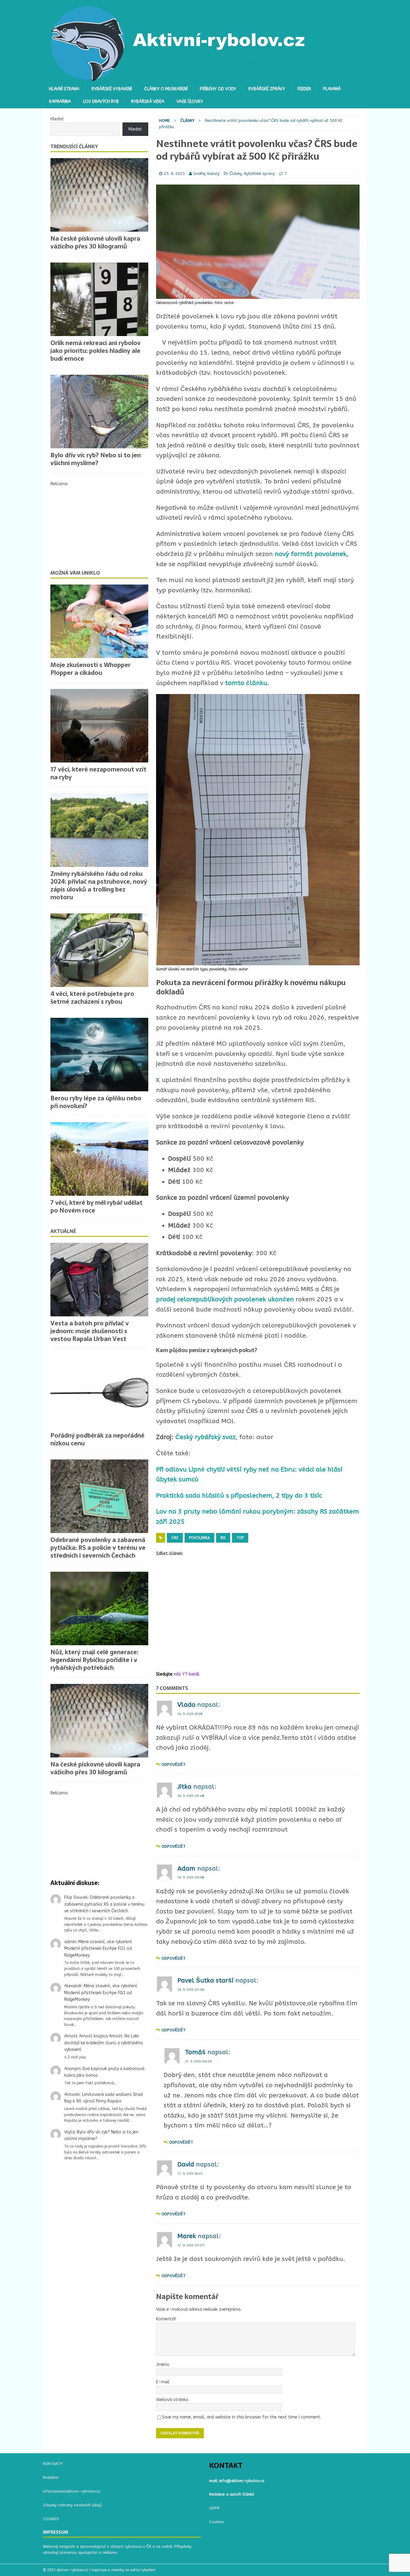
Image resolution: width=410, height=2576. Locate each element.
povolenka (199, 1538)
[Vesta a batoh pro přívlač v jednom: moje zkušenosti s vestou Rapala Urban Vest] (99, 1280)
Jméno (163, 2365)
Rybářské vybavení (112, 89)
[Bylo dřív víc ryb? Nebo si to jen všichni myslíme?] (99, 412)
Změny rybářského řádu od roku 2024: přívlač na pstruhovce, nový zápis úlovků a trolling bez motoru (99, 885)
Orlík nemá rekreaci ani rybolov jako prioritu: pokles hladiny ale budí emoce (95, 351)
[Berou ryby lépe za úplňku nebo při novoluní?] (99, 1055)
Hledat (57, 119)
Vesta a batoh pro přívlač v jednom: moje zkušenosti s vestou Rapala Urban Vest (90, 1331)
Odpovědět (174, 1764)
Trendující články (74, 146)
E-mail (163, 2382)
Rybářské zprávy (267, 89)
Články (236, 174)
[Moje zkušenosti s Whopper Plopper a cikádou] (99, 621)
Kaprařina (60, 102)
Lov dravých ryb (101, 102)
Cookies (217, 2522)
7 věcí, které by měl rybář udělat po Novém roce (96, 1207)
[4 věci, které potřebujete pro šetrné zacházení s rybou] (99, 950)
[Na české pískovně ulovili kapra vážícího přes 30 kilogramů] (99, 195)
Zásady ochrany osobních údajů (72, 2505)
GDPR (214, 2508)
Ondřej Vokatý (207, 174)
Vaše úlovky (190, 102)
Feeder (304, 89)
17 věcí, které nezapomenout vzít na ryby (98, 773)
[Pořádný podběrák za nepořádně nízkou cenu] (99, 1392)
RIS (223, 1538)
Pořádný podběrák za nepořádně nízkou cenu (97, 1439)
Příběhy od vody (218, 89)
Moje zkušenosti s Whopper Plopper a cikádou (90, 669)
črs (175, 1538)
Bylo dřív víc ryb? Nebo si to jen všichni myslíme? (96, 459)
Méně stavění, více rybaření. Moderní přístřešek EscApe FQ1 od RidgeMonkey (98, 1949)
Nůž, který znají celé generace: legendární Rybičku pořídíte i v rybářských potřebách (94, 1660)
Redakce (51, 2477)
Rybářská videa (148, 102)
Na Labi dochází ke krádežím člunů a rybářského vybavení (104, 2043)
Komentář (166, 2319)
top (240, 1538)
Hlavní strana (64, 89)
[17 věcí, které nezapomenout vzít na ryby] (99, 726)
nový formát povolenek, (311, 554)
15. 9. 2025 (174, 174)
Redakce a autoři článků (232, 2494)
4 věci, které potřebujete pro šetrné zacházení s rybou (92, 998)
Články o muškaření (166, 89)
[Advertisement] (258, 1614)
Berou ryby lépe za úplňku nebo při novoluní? (96, 1102)
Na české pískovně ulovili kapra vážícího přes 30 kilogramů (95, 242)
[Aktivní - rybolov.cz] (178, 79)
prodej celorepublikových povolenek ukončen (225, 1299)
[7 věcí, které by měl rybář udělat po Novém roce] (99, 1159)
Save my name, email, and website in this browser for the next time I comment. (242, 2417)
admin (70, 1942)
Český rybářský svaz (205, 1437)
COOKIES (51, 2519)
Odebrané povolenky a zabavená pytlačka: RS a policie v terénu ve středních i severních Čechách (98, 1548)
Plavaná (332, 89)
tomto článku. (247, 683)
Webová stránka (172, 2400)
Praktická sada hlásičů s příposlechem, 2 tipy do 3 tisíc (239, 1496)
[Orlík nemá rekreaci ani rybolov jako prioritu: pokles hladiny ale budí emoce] (99, 299)
